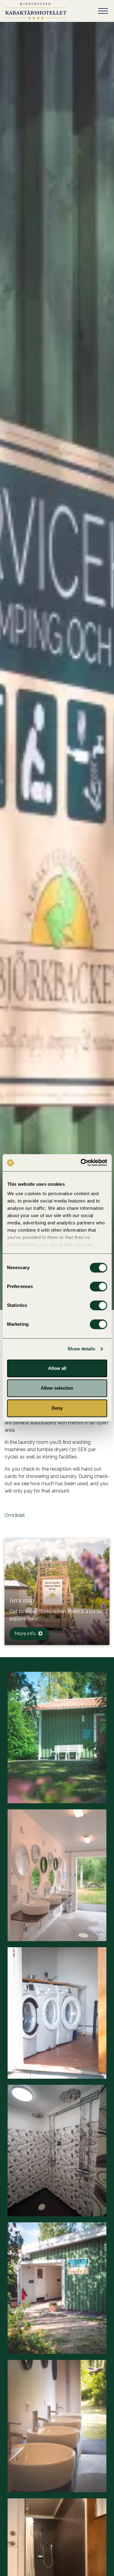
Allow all (57, 1368)
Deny (57, 1408)
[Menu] (103, 11)
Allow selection (57, 1388)
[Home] (36, 11)
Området (15, 1515)
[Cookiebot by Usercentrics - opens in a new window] (81, 1163)
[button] (57, 1738)
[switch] (98, 1286)
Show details (81, 1349)
